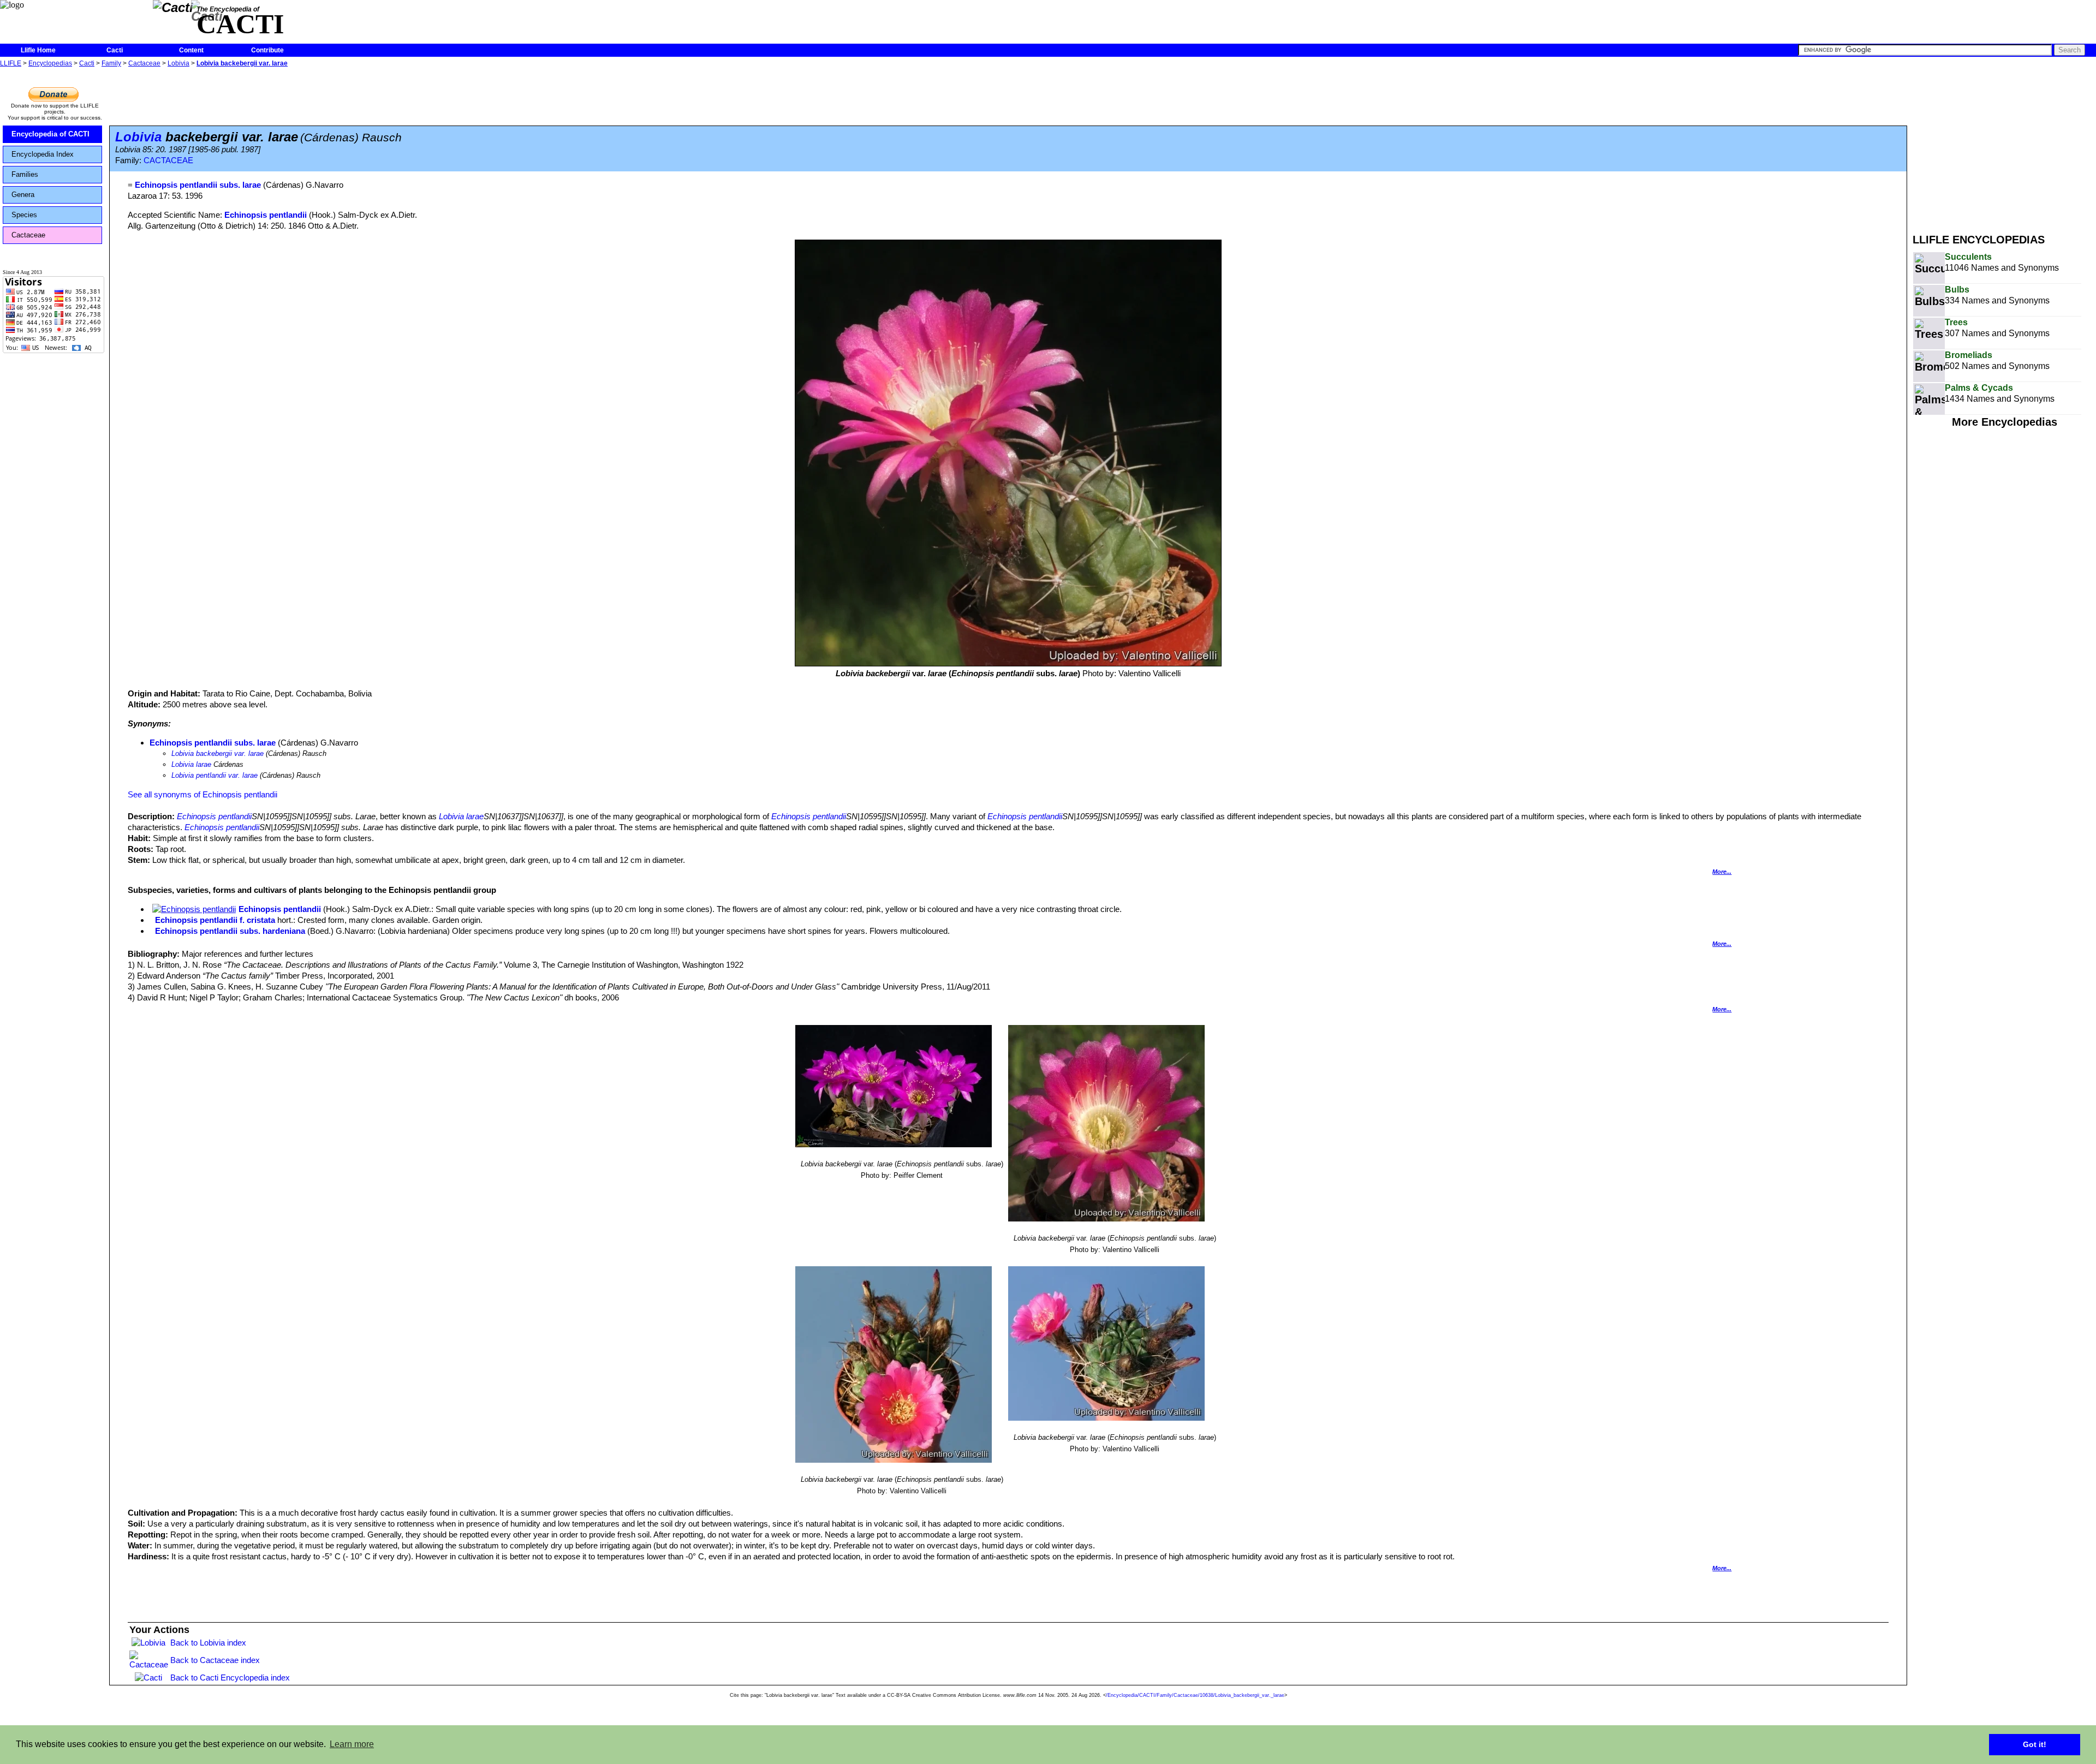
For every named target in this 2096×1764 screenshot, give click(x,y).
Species (24, 215)
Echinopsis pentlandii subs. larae (213, 743)
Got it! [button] (2035, 1744)
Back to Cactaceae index (215, 1660)
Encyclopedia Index (43, 154)
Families (25, 174)
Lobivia (178, 63)
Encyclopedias (50, 63)
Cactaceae (144, 63)
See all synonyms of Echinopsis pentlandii (203, 794)
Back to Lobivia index (208, 1643)
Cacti (115, 50)
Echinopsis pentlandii (266, 215)
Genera (23, 195)
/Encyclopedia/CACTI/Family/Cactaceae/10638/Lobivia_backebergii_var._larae (1195, 1695)
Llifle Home (38, 50)
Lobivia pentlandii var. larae (215, 775)
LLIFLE (11, 63)
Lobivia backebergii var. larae (242, 63)
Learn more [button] (352, 1744)
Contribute (267, 50)
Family (111, 63)
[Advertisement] (2004, 146)
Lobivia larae (191, 764)
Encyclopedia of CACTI (50, 134)
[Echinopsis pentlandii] (194, 909)
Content (191, 50)
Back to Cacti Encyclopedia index (230, 1677)
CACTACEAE (168, 160)
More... (1722, 872)
